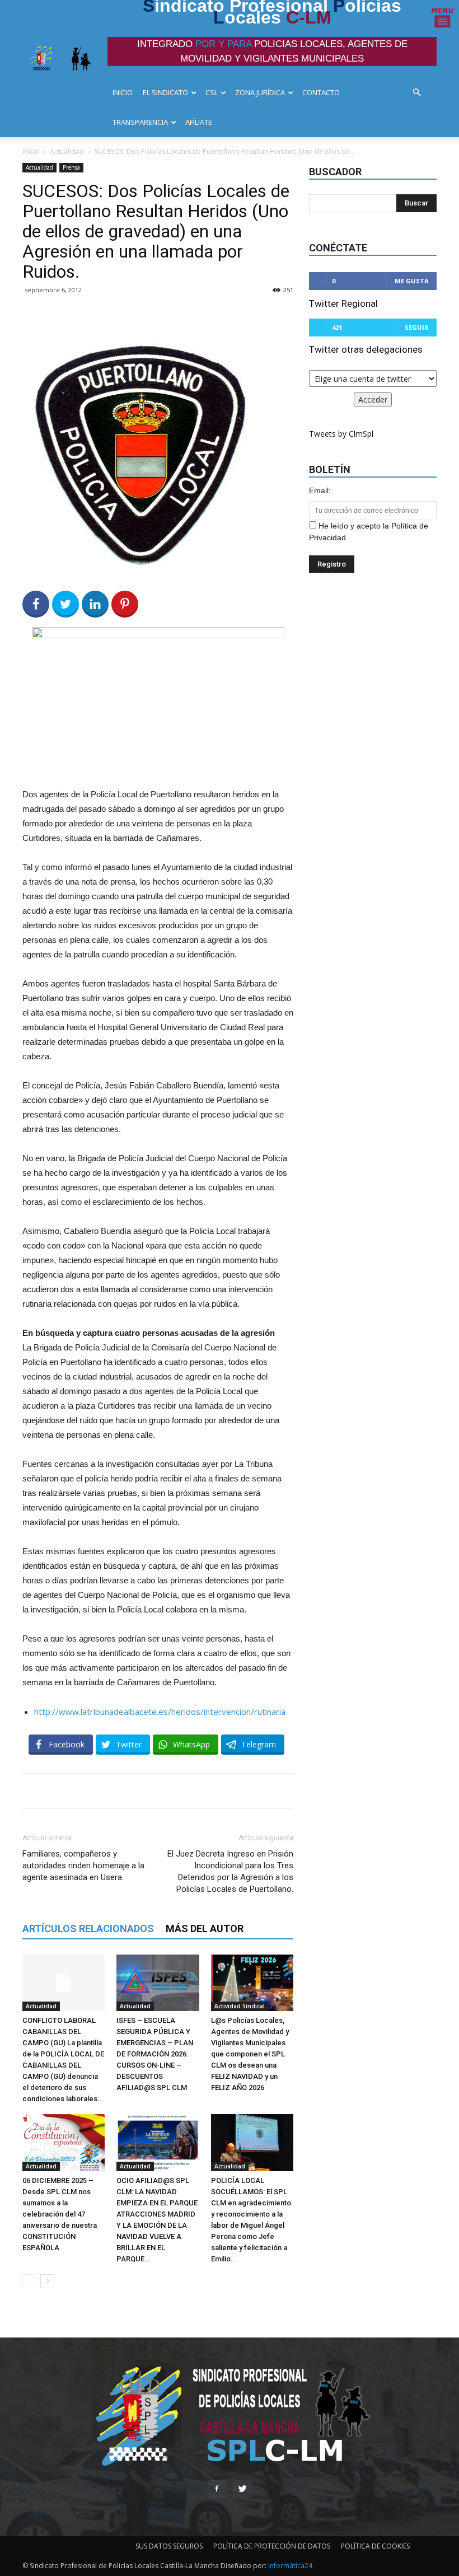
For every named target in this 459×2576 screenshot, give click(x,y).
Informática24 (289, 2566)
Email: (320, 490)
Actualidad (67, 151)
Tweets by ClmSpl (341, 434)
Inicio (31, 151)
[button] (420, 93)
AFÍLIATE (199, 122)
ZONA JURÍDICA (260, 92)
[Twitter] (242, 2489)
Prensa (71, 167)
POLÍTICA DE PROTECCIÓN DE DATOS (272, 2546)
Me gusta (412, 281)
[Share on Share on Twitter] (65, 604)
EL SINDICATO (165, 92)
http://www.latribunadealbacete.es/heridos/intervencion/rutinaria (160, 1712)
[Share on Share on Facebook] (36, 604)
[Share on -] (95, 604)
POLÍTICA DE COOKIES (375, 2546)
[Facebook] (217, 2489)
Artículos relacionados (88, 1929)
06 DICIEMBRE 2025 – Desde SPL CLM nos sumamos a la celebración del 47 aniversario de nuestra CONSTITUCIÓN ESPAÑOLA (60, 2214)
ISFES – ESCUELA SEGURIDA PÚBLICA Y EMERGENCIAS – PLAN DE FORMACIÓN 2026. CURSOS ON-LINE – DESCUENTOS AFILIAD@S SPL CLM (155, 2054)
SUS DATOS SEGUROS (169, 2546)
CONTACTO (321, 92)
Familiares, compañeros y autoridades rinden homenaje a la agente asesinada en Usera (83, 1866)
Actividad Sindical (240, 2006)
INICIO (123, 92)
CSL (212, 92)
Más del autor (205, 1929)
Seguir (417, 327)
